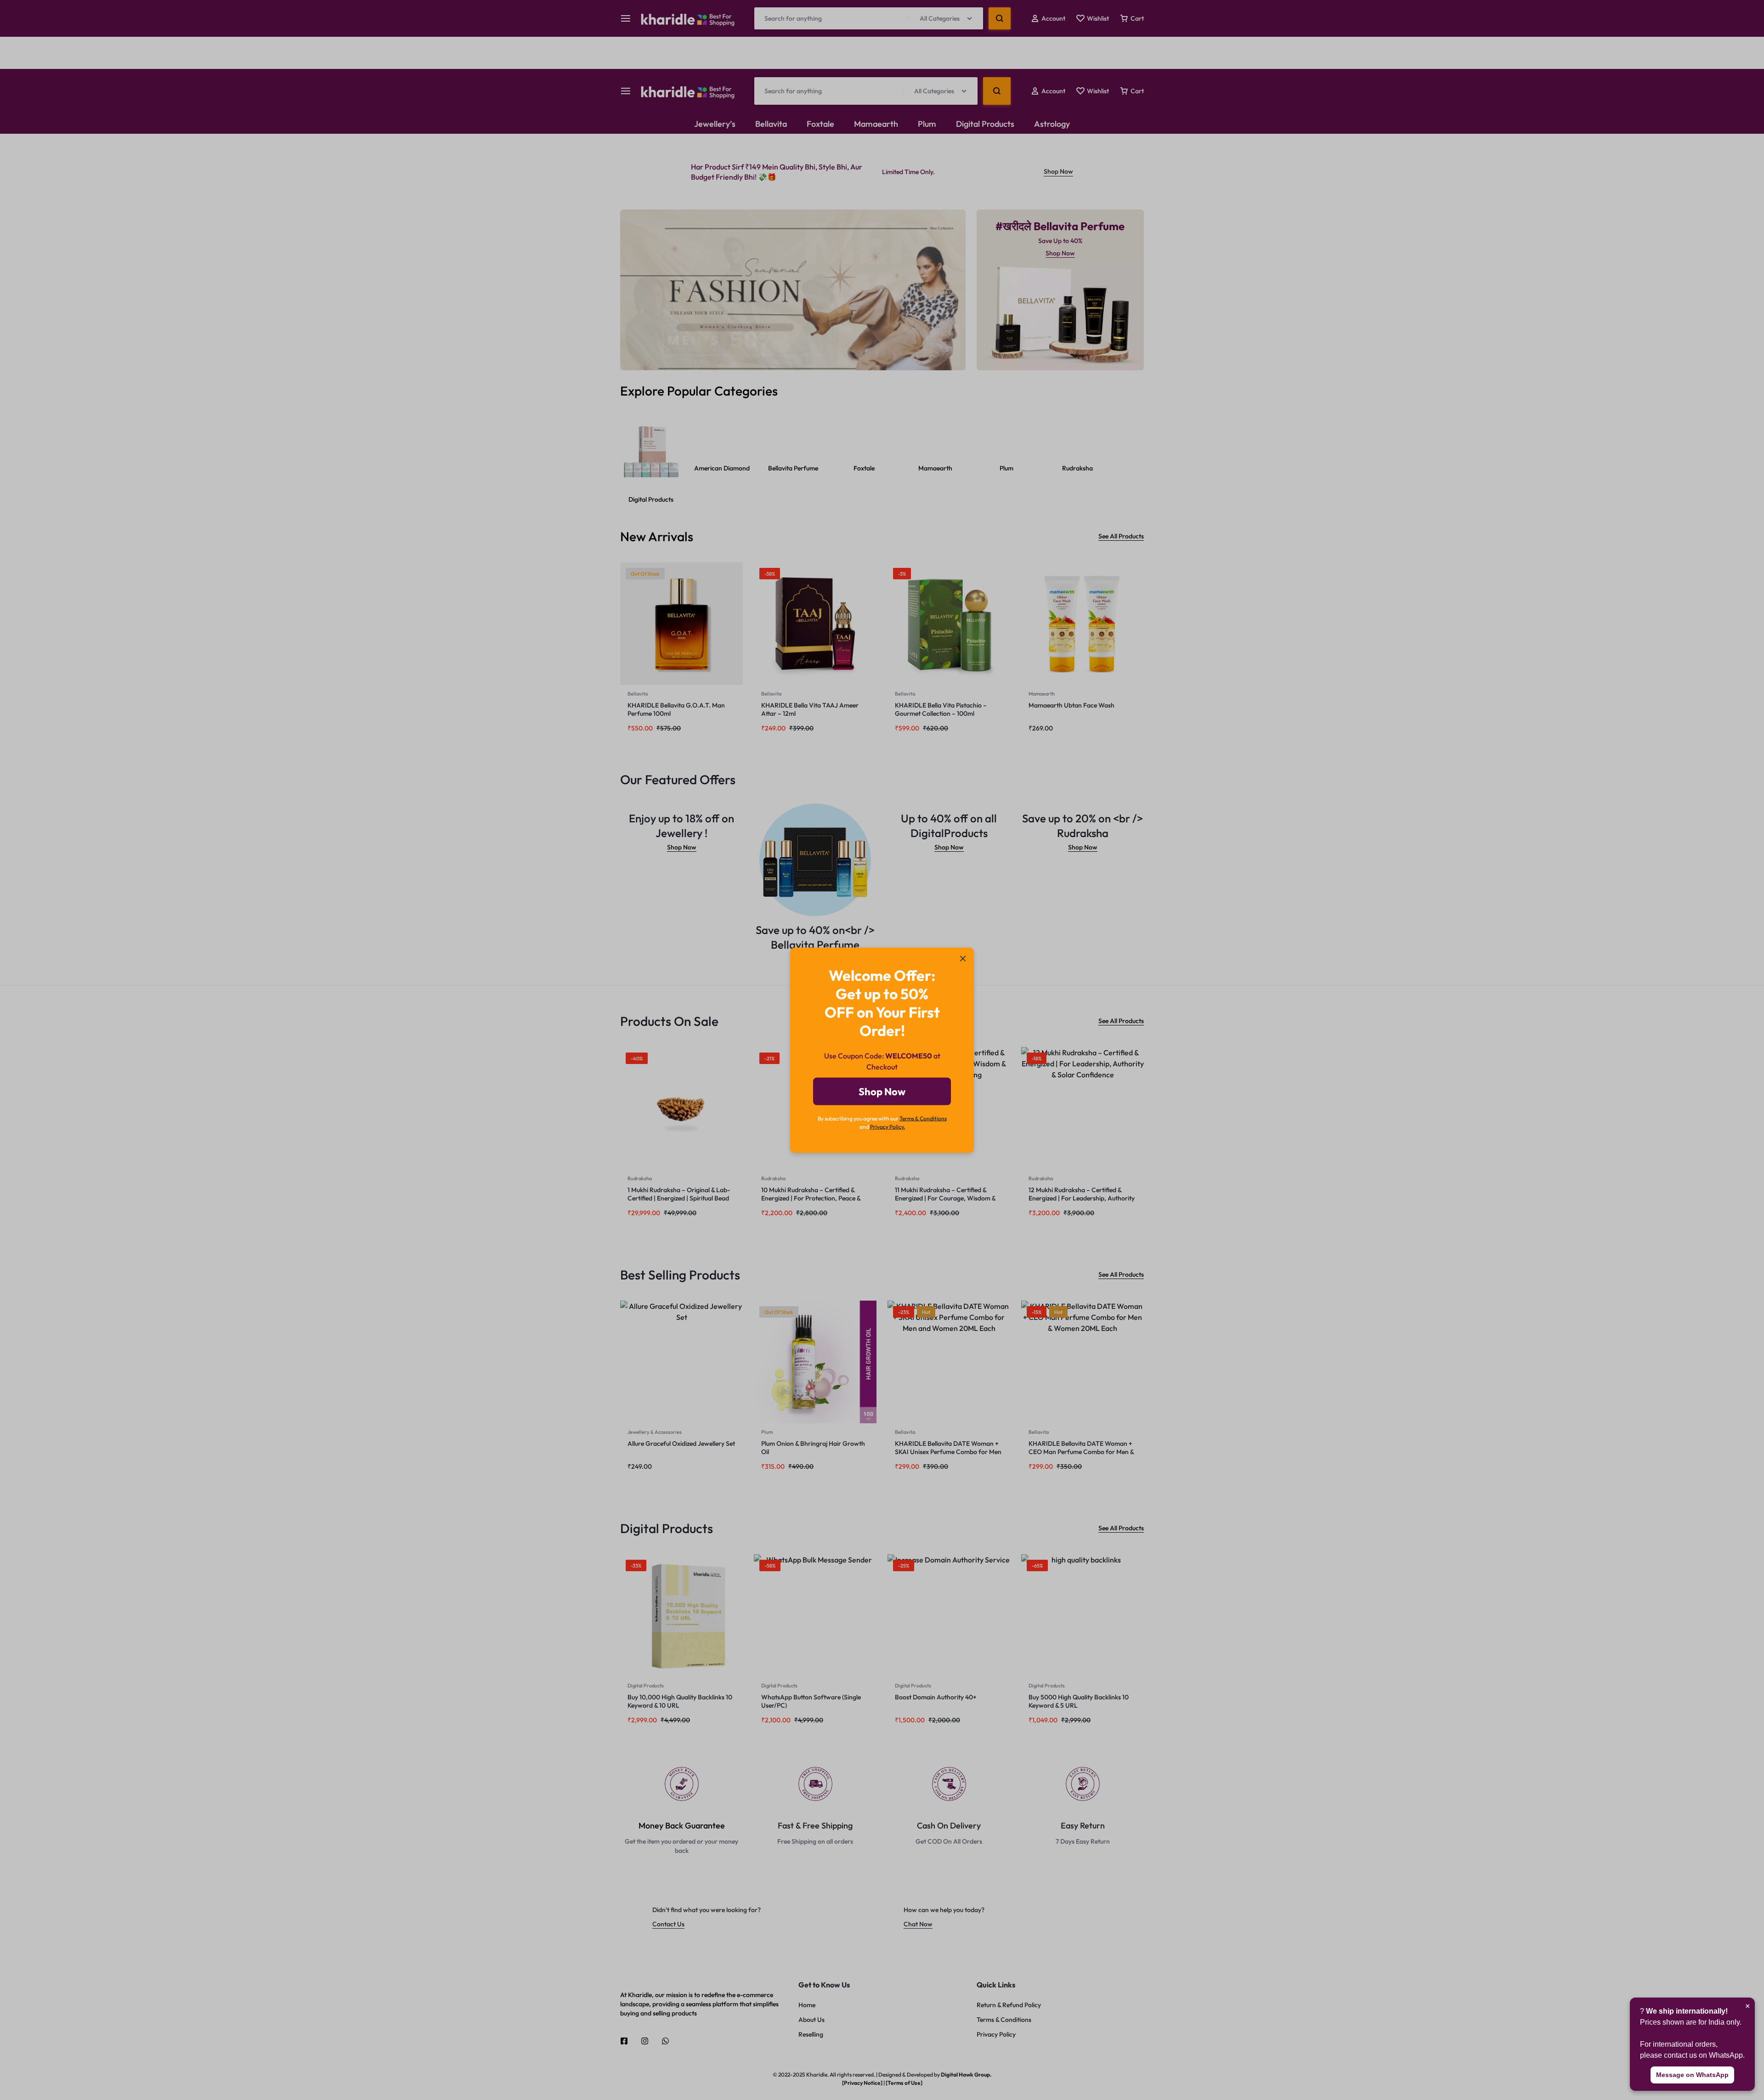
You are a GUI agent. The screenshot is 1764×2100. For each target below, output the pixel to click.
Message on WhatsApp (1692, 2075)
